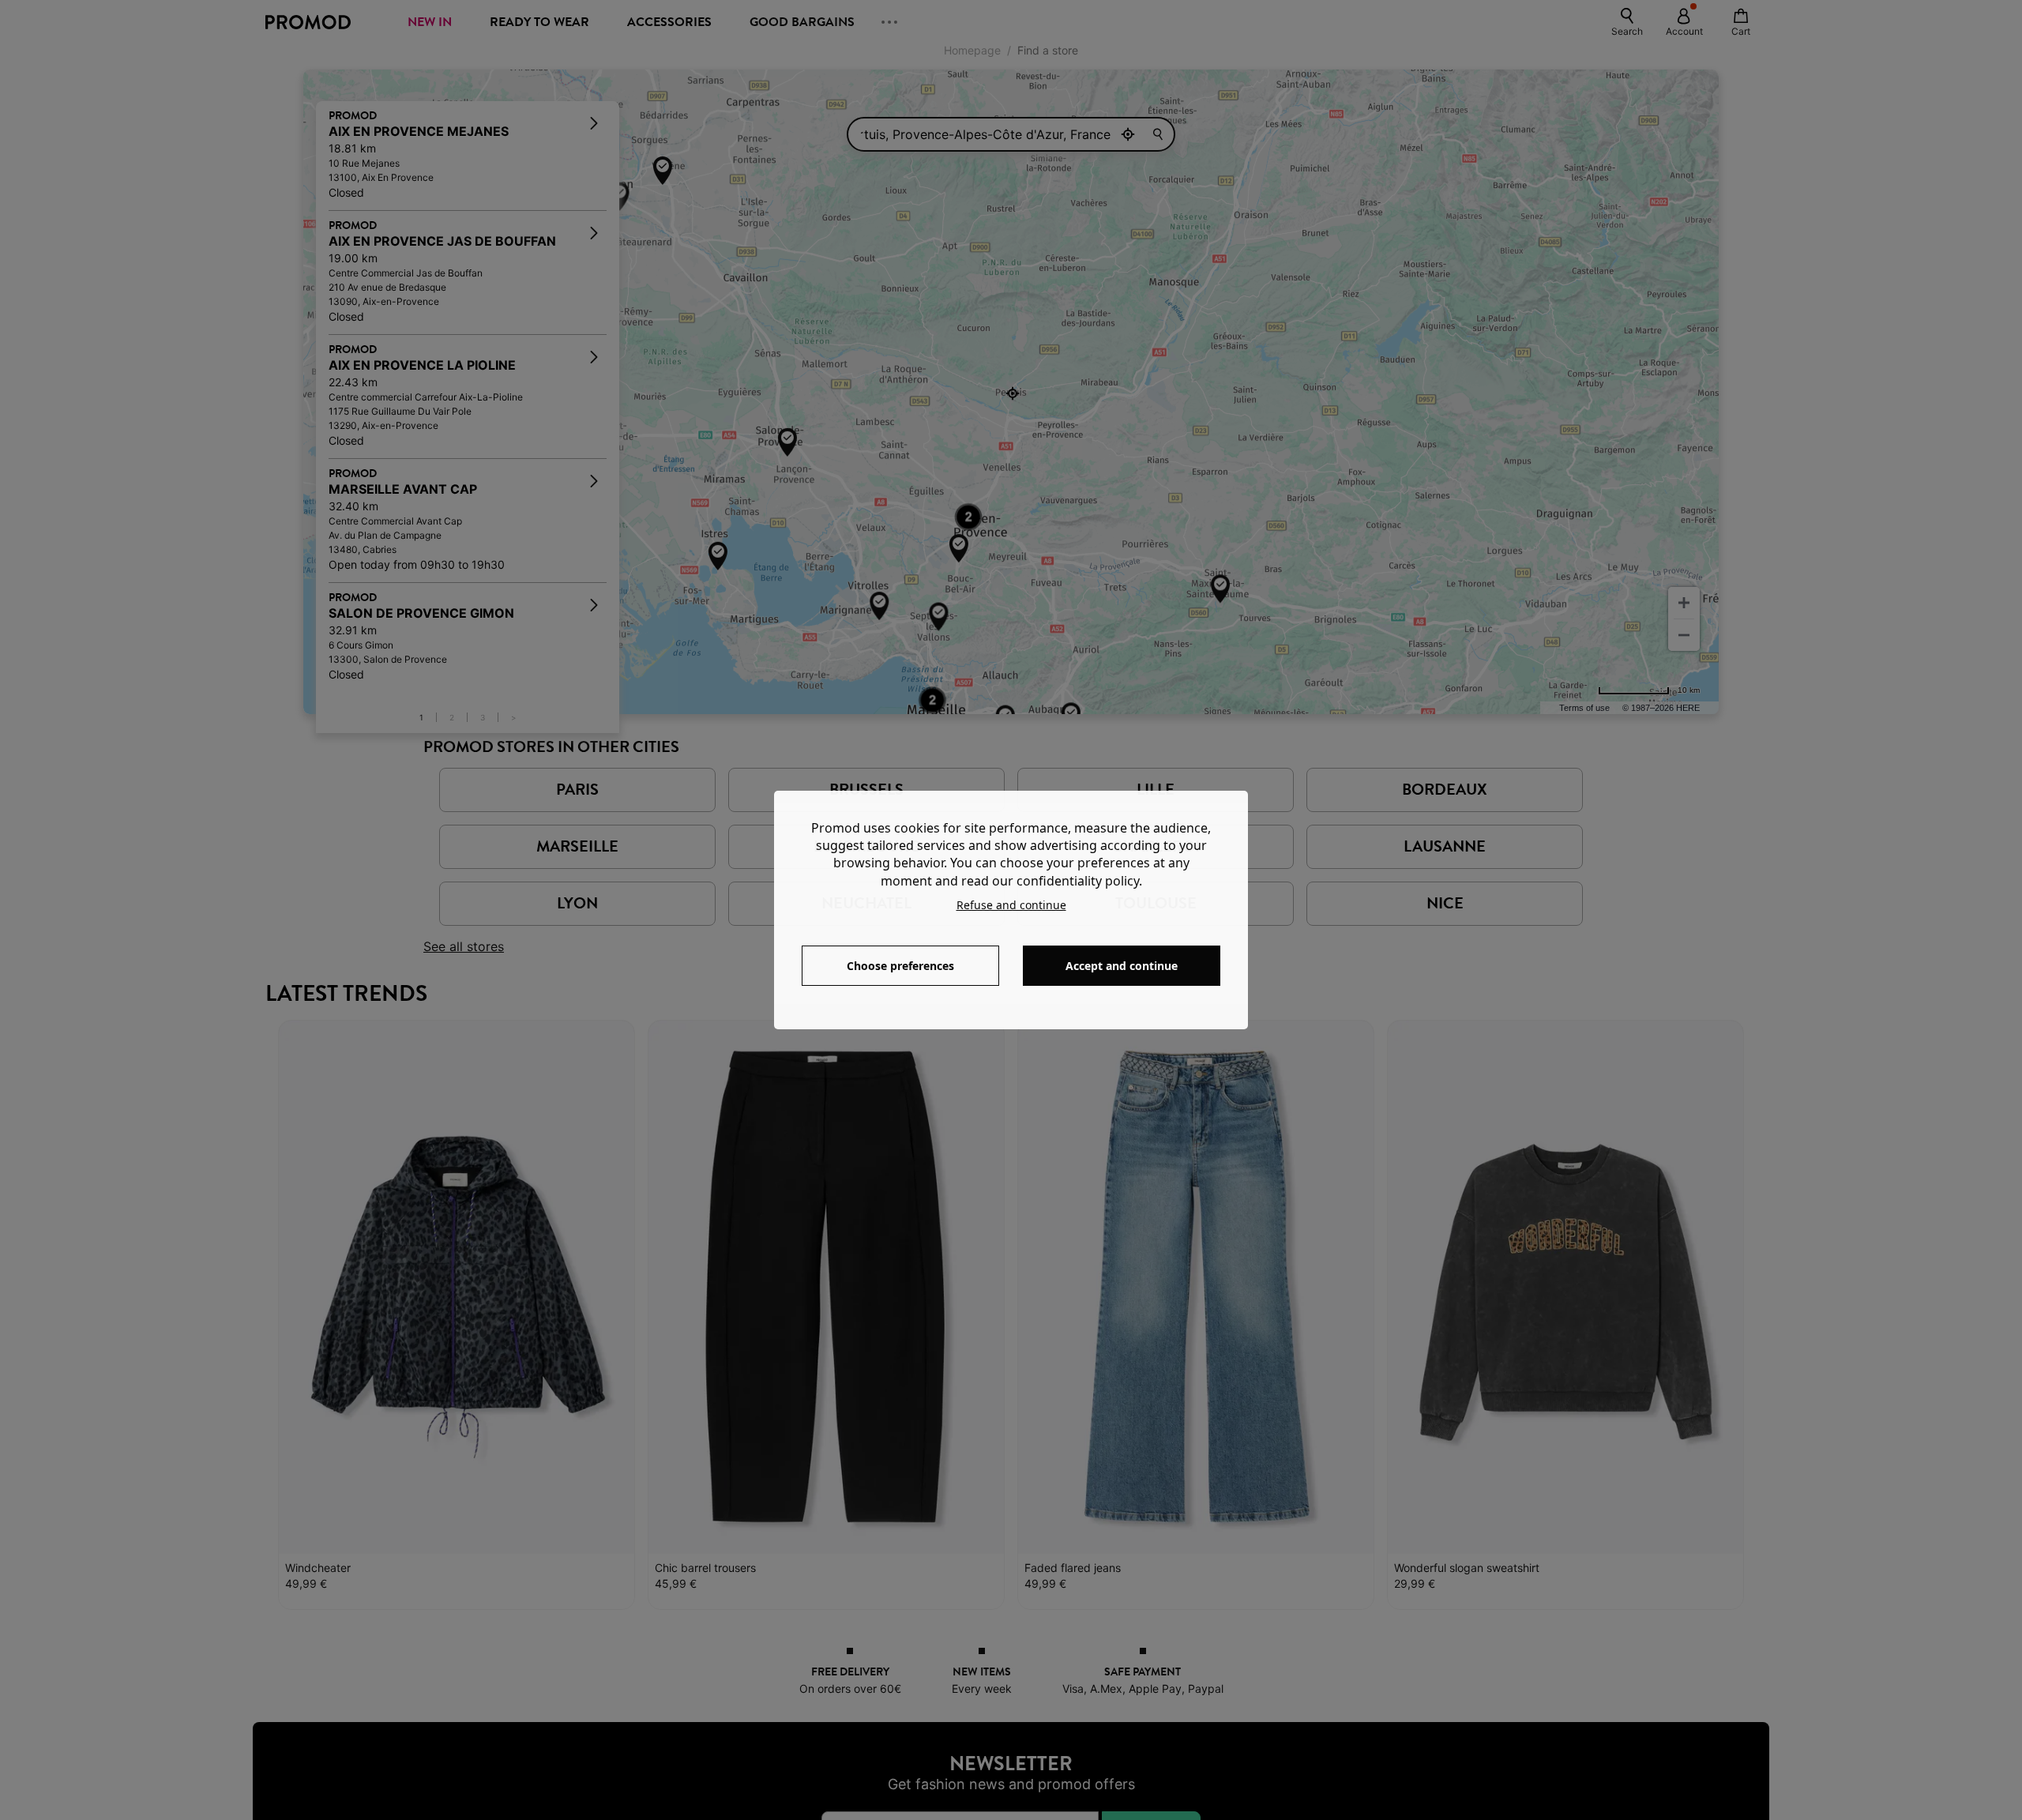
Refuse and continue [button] (1011, 905)
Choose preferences (900, 966)
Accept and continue (1122, 966)
